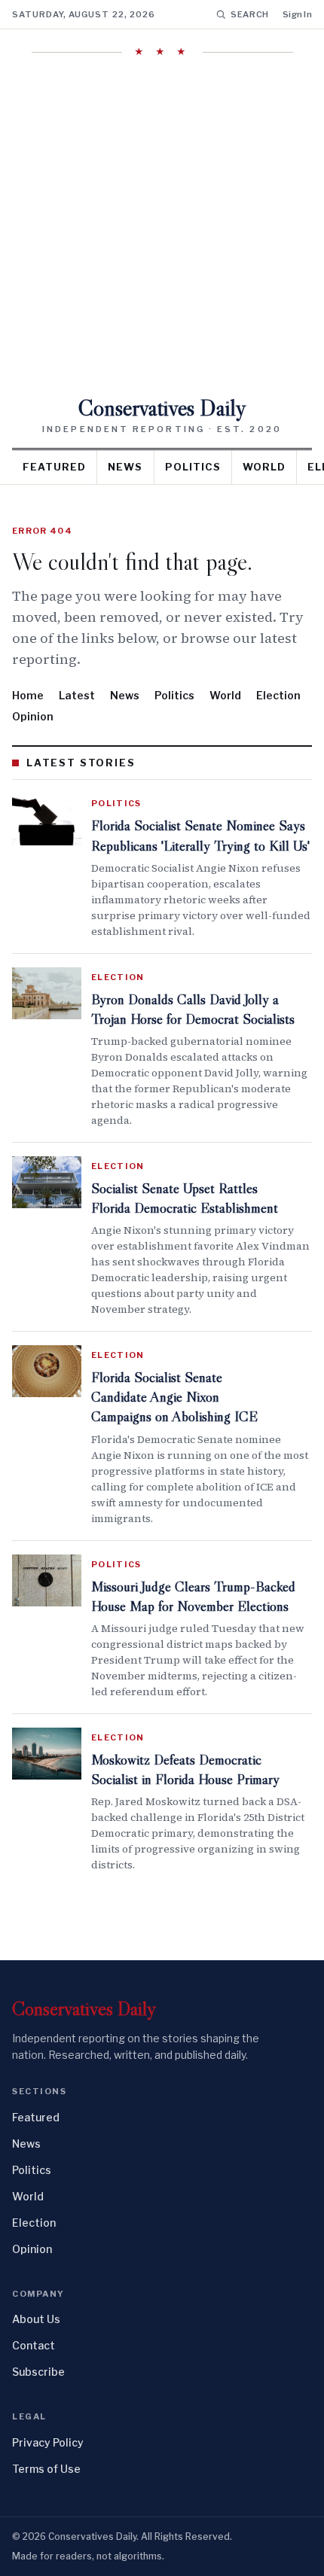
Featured (54, 467)
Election (278, 695)
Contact (34, 2345)
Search (250, 14)
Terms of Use (46, 2469)
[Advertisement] (162, 227)
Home (28, 695)
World (264, 467)
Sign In (297, 14)
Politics (193, 467)
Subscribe (38, 2372)
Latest (77, 695)
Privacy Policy (48, 2442)
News (125, 467)
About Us (36, 2319)
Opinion (33, 716)
